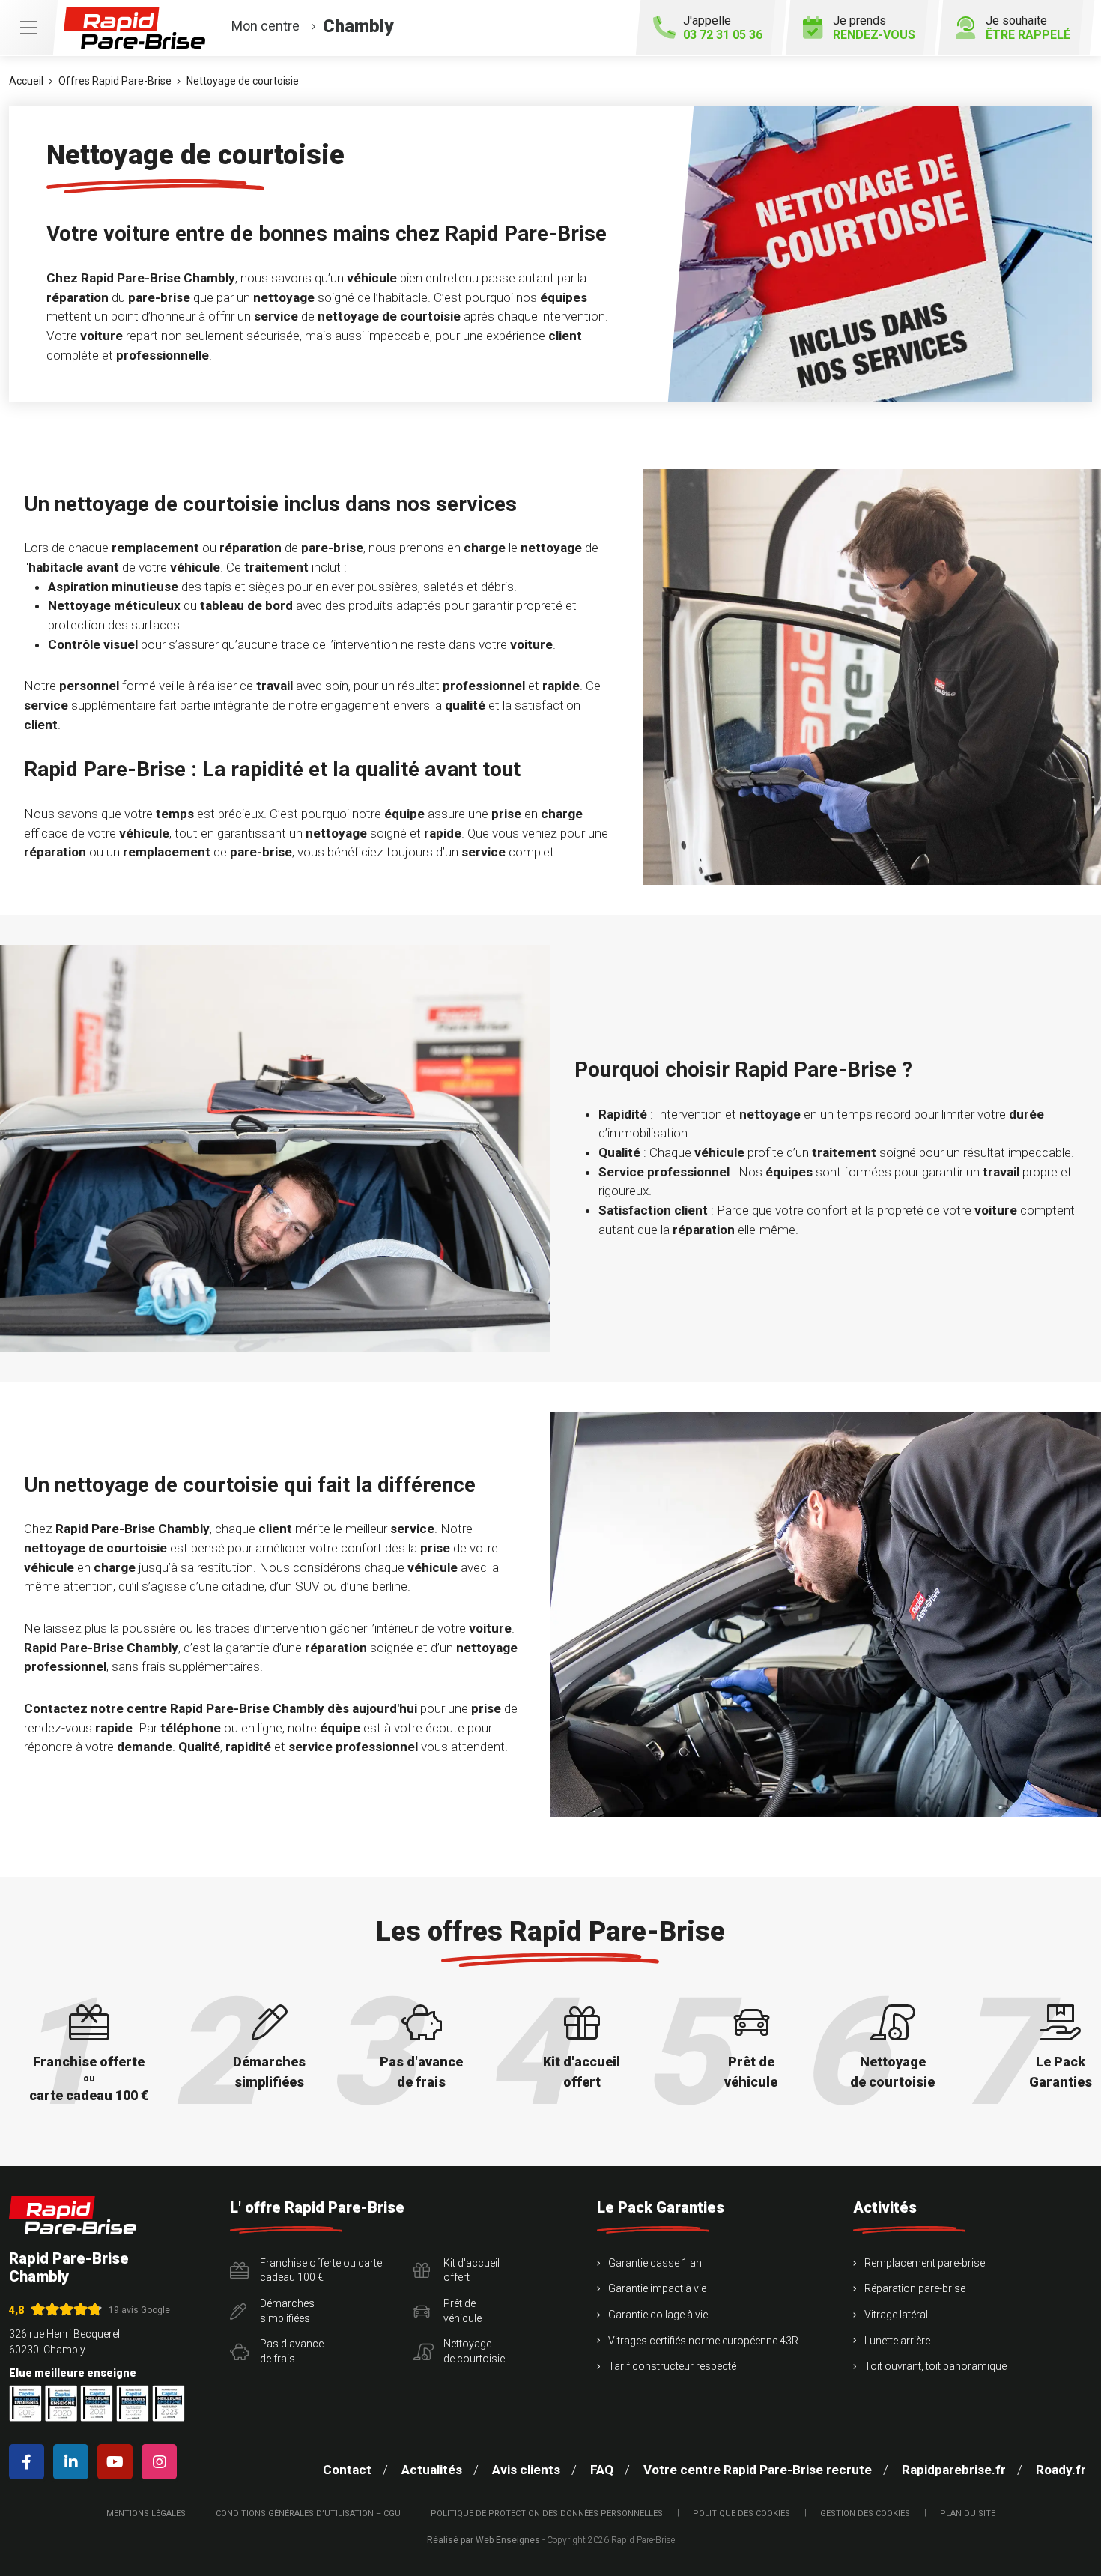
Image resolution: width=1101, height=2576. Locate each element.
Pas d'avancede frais (292, 2351)
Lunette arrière (897, 2341)
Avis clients (526, 2470)
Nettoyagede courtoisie (474, 2351)
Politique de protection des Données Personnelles (547, 2513)
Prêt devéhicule (462, 2311)
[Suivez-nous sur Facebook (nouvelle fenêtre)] (30, 2462)
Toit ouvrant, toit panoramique (935, 2366)
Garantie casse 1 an (655, 2263)
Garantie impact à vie (657, 2288)
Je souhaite (1028, 28)
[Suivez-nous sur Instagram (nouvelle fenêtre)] (162, 2462)
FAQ (602, 2470)
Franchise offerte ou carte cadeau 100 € (321, 2270)
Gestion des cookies (865, 2513)
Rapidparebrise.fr (954, 2470)
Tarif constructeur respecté (672, 2366)
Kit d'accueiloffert (471, 2270)
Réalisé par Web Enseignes (483, 2540)
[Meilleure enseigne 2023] (169, 2403)
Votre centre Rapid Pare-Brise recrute (758, 2470)
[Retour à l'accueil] (73, 2215)
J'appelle (723, 28)
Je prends (874, 28)
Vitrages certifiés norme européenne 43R (703, 2341)
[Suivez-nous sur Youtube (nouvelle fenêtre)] (118, 2462)
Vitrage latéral (896, 2315)
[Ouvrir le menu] (28, 28)
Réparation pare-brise (915, 2288)
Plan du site (968, 2513)
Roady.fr (1061, 2470)
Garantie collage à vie (658, 2315)
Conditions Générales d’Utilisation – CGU (308, 2513)
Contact (347, 2470)
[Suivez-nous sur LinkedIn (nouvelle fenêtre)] (74, 2462)
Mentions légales (146, 2513)
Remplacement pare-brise (925, 2263)
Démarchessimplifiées (287, 2311)
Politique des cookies (741, 2513)
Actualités (432, 2470)
